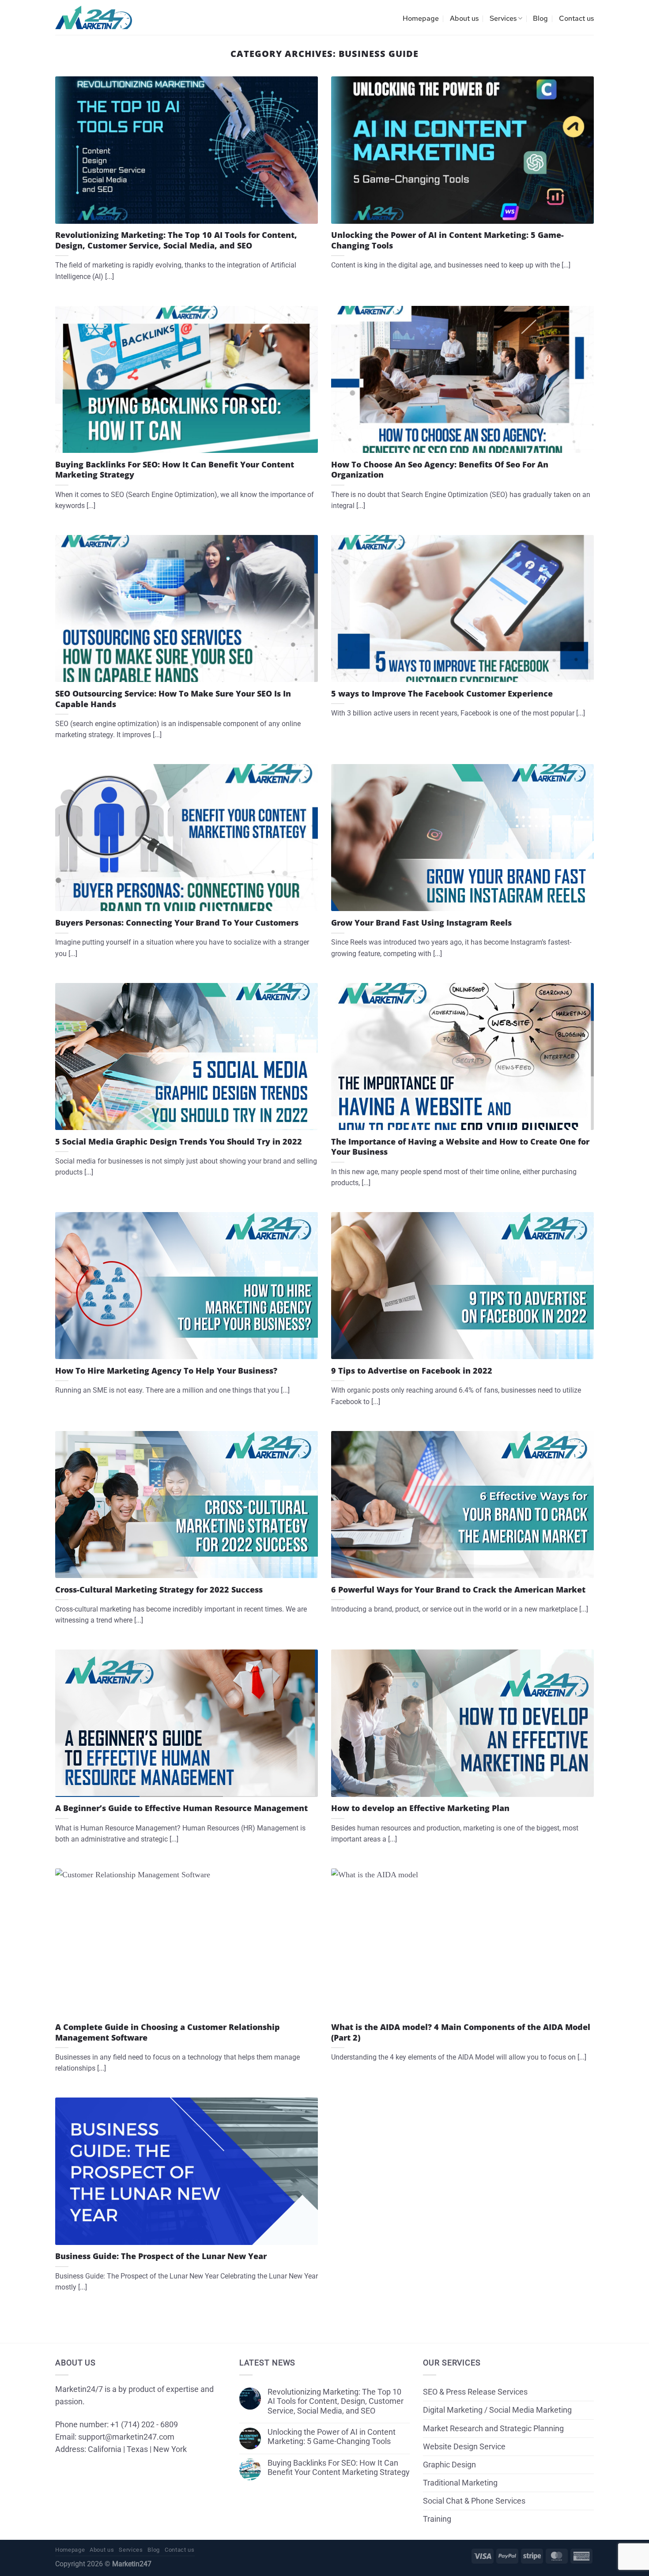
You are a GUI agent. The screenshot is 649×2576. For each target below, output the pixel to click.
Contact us (576, 18)
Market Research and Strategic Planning (493, 2429)
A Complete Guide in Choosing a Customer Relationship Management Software (168, 2032)
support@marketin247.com (126, 2437)
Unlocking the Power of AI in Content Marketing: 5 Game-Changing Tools (447, 240)
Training (437, 2519)
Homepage (421, 18)
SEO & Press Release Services (475, 2392)
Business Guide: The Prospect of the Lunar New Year (161, 2256)
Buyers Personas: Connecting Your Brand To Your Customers (177, 923)
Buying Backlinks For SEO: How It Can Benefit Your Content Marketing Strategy (175, 470)
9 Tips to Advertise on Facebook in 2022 (412, 1371)
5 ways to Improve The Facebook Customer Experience (442, 694)
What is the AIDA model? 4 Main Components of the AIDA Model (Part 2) (461, 2032)
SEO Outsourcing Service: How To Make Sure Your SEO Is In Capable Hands (173, 699)
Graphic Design (449, 2465)
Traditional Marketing (460, 2483)
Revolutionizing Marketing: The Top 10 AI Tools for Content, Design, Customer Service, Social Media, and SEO (176, 240)
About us (464, 18)
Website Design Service (464, 2447)
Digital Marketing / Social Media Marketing (497, 2410)
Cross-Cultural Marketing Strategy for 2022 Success (159, 1590)
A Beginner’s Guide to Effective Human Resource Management (181, 1808)
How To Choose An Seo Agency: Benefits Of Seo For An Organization (440, 470)
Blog (540, 18)
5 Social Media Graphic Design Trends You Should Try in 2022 (179, 1142)
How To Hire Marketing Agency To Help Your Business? (166, 1371)
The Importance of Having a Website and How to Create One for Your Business (460, 1147)
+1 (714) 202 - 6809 (144, 2425)
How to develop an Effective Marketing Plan (420, 1808)
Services (503, 18)
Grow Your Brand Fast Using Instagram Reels (421, 923)
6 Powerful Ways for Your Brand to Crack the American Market (458, 1590)
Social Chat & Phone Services (474, 2501)
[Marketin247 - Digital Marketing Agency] (94, 18)
